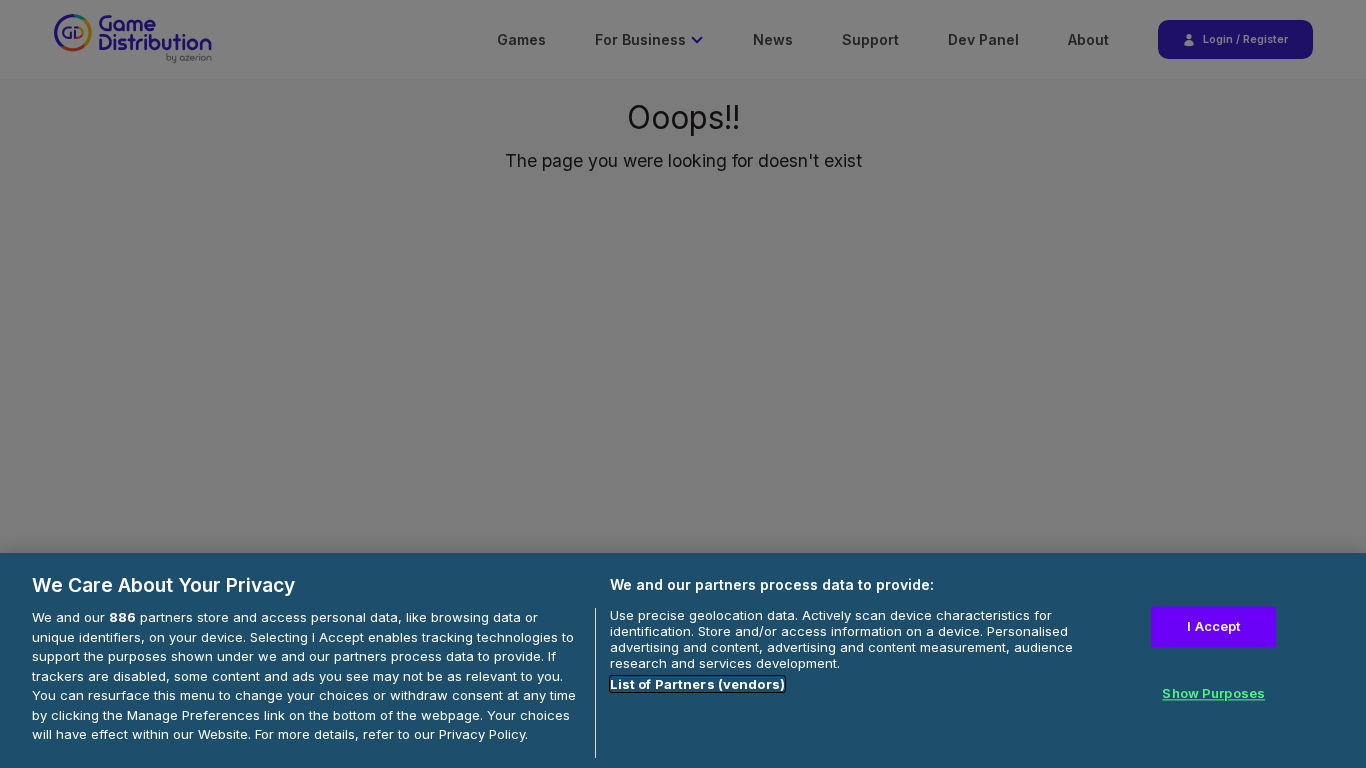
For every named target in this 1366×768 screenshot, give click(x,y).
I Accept (1213, 626)
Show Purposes (1213, 694)
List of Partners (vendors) (697, 684)
